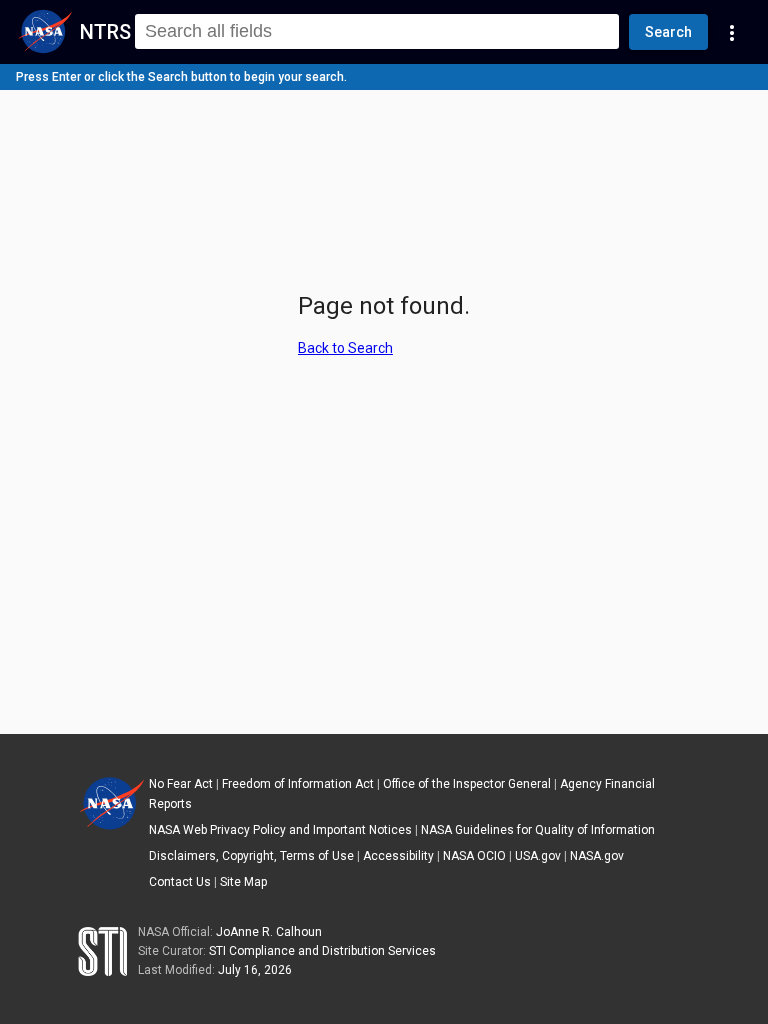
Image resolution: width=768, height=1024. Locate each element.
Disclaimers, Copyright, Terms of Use (251, 856)
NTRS (105, 32)
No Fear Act (181, 784)
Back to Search (345, 348)
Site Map (243, 882)
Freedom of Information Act (298, 784)
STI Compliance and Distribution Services (322, 951)
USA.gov (538, 856)
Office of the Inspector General (467, 784)
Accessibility (398, 856)
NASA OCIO (474, 856)
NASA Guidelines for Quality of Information (538, 830)
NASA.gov (597, 856)
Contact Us (180, 882)
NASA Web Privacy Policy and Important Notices (280, 830)
